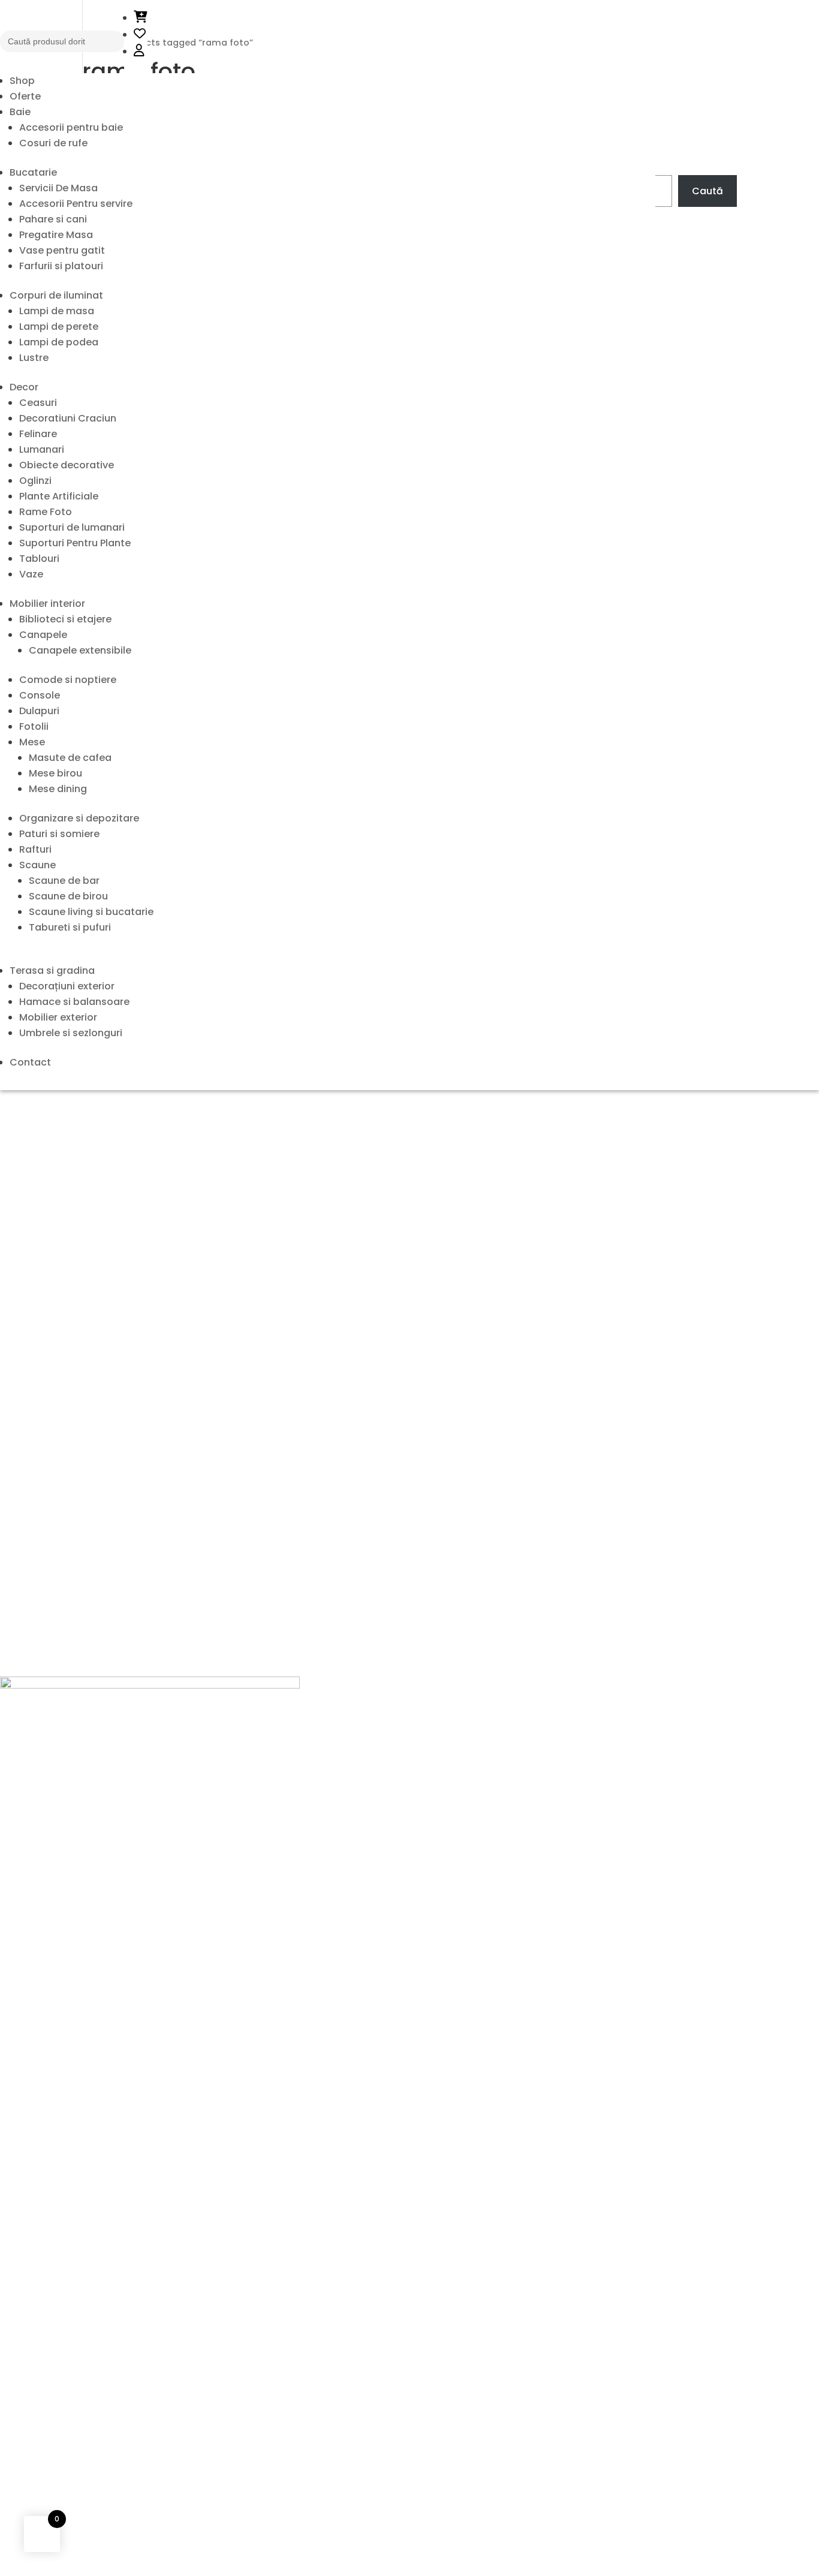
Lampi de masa (57, 311)
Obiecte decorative (67, 465)
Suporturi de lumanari (72, 527)
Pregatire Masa (56, 235)
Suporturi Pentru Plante (75, 543)
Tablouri (39, 559)
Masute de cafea (70, 758)
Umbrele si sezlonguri (71, 1033)
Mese (32, 742)
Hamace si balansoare (74, 1002)
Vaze (31, 574)
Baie (20, 112)
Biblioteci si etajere (65, 619)
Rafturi (35, 849)
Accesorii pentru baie (71, 127)
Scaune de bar (64, 881)
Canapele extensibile (80, 650)
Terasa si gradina (52, 970)
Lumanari (42, 449)
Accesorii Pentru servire (76, 204)
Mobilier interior (47, 604)
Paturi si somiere (59, 834)
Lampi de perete (59, 326)
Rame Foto (46, 512)
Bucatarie (33, 172)
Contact (30, 1062)
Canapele (43, 635)
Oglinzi (35, 481)
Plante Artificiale (59, 496)
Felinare (38, 434)
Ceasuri (38, 403)
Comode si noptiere (68, 680)
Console (40, 695)
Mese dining (58, 789)
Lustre (34, 358)
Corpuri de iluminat (56, 295)
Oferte (25, 96)
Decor (24, 387)
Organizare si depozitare (79, 818)
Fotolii (34, 726)
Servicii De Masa (58, 188)
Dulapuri (39, 711)
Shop (22, 81)
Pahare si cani (53, 219)
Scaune (37, 865)
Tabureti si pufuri (70, 927)
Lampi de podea (59, 342)
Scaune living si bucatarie (91, 912)
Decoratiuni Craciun (68, 418)
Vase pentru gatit (62, 250)
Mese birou (55, 773)
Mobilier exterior (58, 1017)
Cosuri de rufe (53, 143)
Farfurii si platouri (61, 266)
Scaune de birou (68, 896)
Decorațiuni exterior (67, 986)
